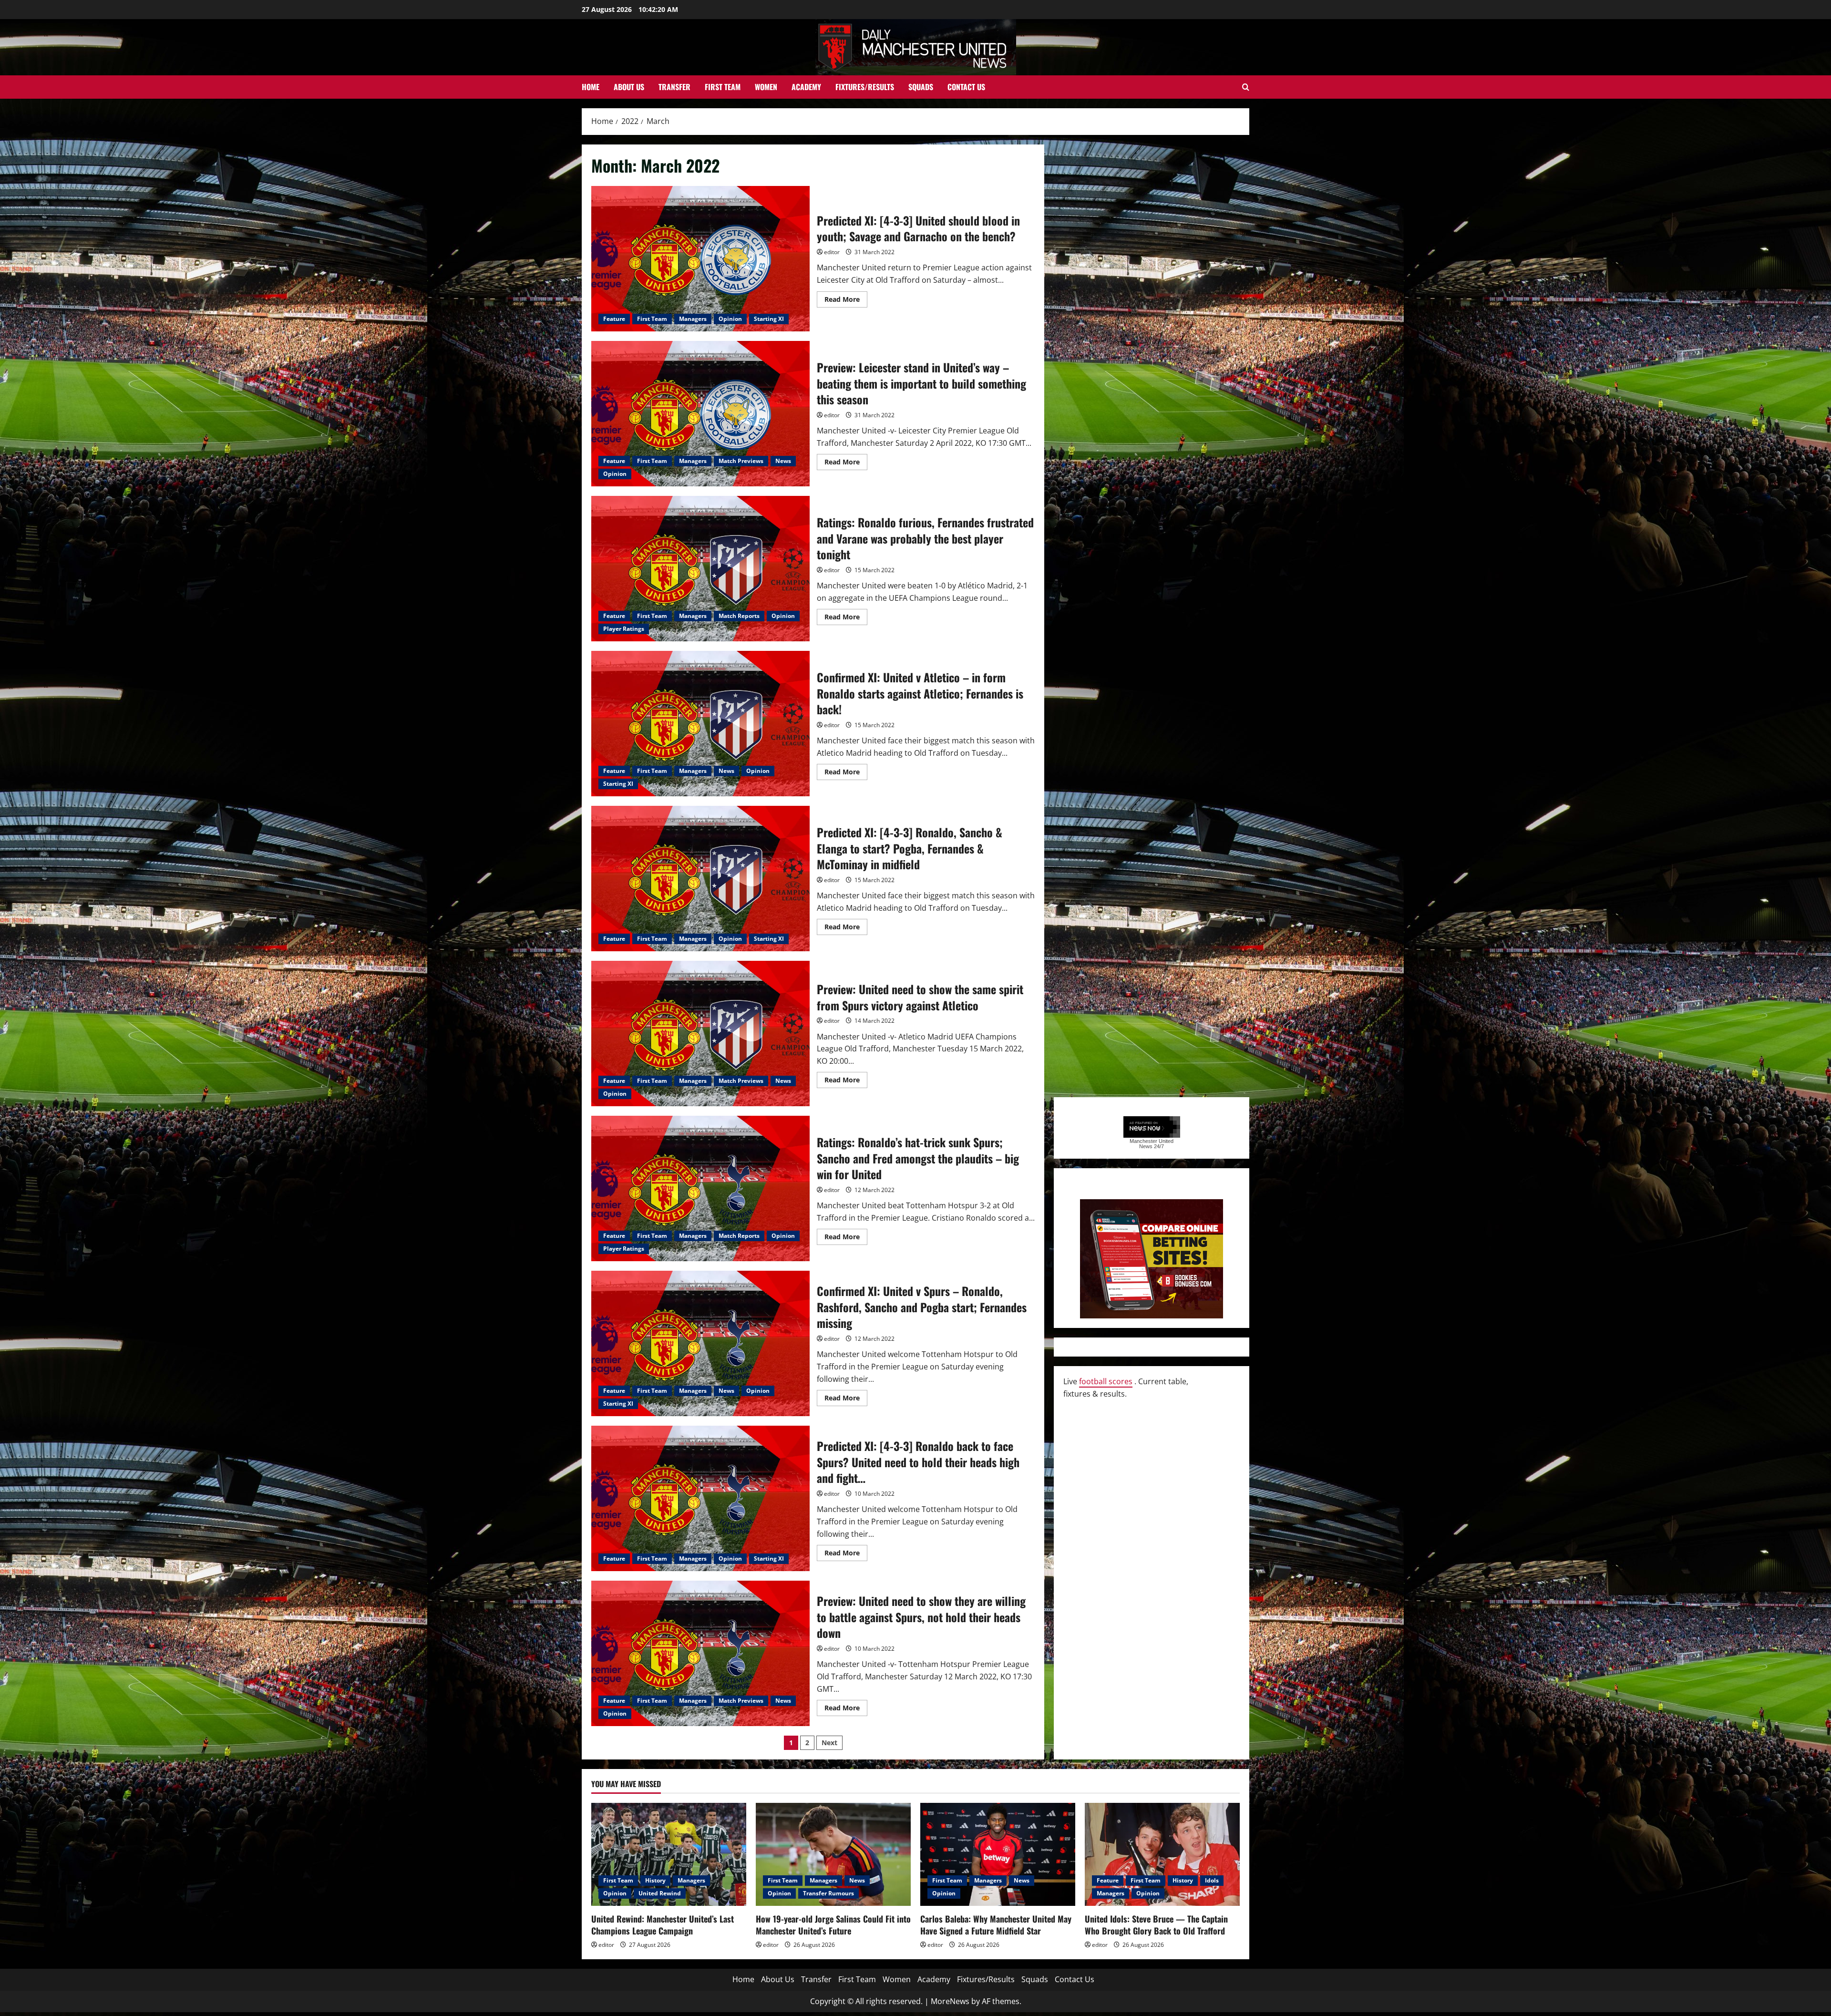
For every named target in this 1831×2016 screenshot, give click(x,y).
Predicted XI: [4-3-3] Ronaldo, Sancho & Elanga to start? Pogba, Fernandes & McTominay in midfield (700, 879)
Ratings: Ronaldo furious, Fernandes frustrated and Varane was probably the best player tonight (700, 569)
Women (766, 87)
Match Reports (739, 616)
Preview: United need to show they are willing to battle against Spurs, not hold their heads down (700, 1653)
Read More (846, 301)
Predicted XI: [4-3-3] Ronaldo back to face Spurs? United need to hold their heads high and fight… (700, 1498)
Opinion (730, 319)
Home (591, 87)
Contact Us (966, 87)
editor (832, 252)
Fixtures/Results (865, 87)
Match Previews (741, 461)
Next (829, 1743)
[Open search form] (1246, 87)
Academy (806, 87)
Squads (921, 87)
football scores (1106, 1381)
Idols (1212, 1880)
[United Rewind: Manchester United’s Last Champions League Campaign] (669, 1855)
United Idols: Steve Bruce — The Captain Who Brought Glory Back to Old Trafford (1156, 1925)
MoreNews (950, 2001)
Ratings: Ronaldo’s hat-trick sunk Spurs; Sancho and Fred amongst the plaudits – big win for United (700, 1188)
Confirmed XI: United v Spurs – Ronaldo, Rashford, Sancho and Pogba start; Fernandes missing (700, 1343)
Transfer (674, 87)
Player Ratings (624, 629)
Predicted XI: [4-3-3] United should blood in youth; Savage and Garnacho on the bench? (700, 259)
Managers (693, 319)
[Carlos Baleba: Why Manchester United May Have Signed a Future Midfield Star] (998, 1855)
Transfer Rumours (828, 1893)
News (783, 461)
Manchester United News (1152, 1144)
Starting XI (769, 319)
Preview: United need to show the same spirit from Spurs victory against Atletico (700, 1034)
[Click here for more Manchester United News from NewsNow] (1152, 1127)
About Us (629, 87)
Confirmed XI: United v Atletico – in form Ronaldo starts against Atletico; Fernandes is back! (700, 724)
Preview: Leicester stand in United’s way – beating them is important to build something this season (700, 414)
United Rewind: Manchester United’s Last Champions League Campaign (663, 1925)
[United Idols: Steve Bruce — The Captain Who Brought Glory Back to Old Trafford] (1162, 1855)
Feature (614, 319)
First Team (723, 87)
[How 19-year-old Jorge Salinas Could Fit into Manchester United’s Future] (833, 1855)
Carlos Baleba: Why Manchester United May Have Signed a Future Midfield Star (996, 1925)
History (655, 1880)
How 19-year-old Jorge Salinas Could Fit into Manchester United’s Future (833, 1925)
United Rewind (660, 1893)
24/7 (1158, 1146)
